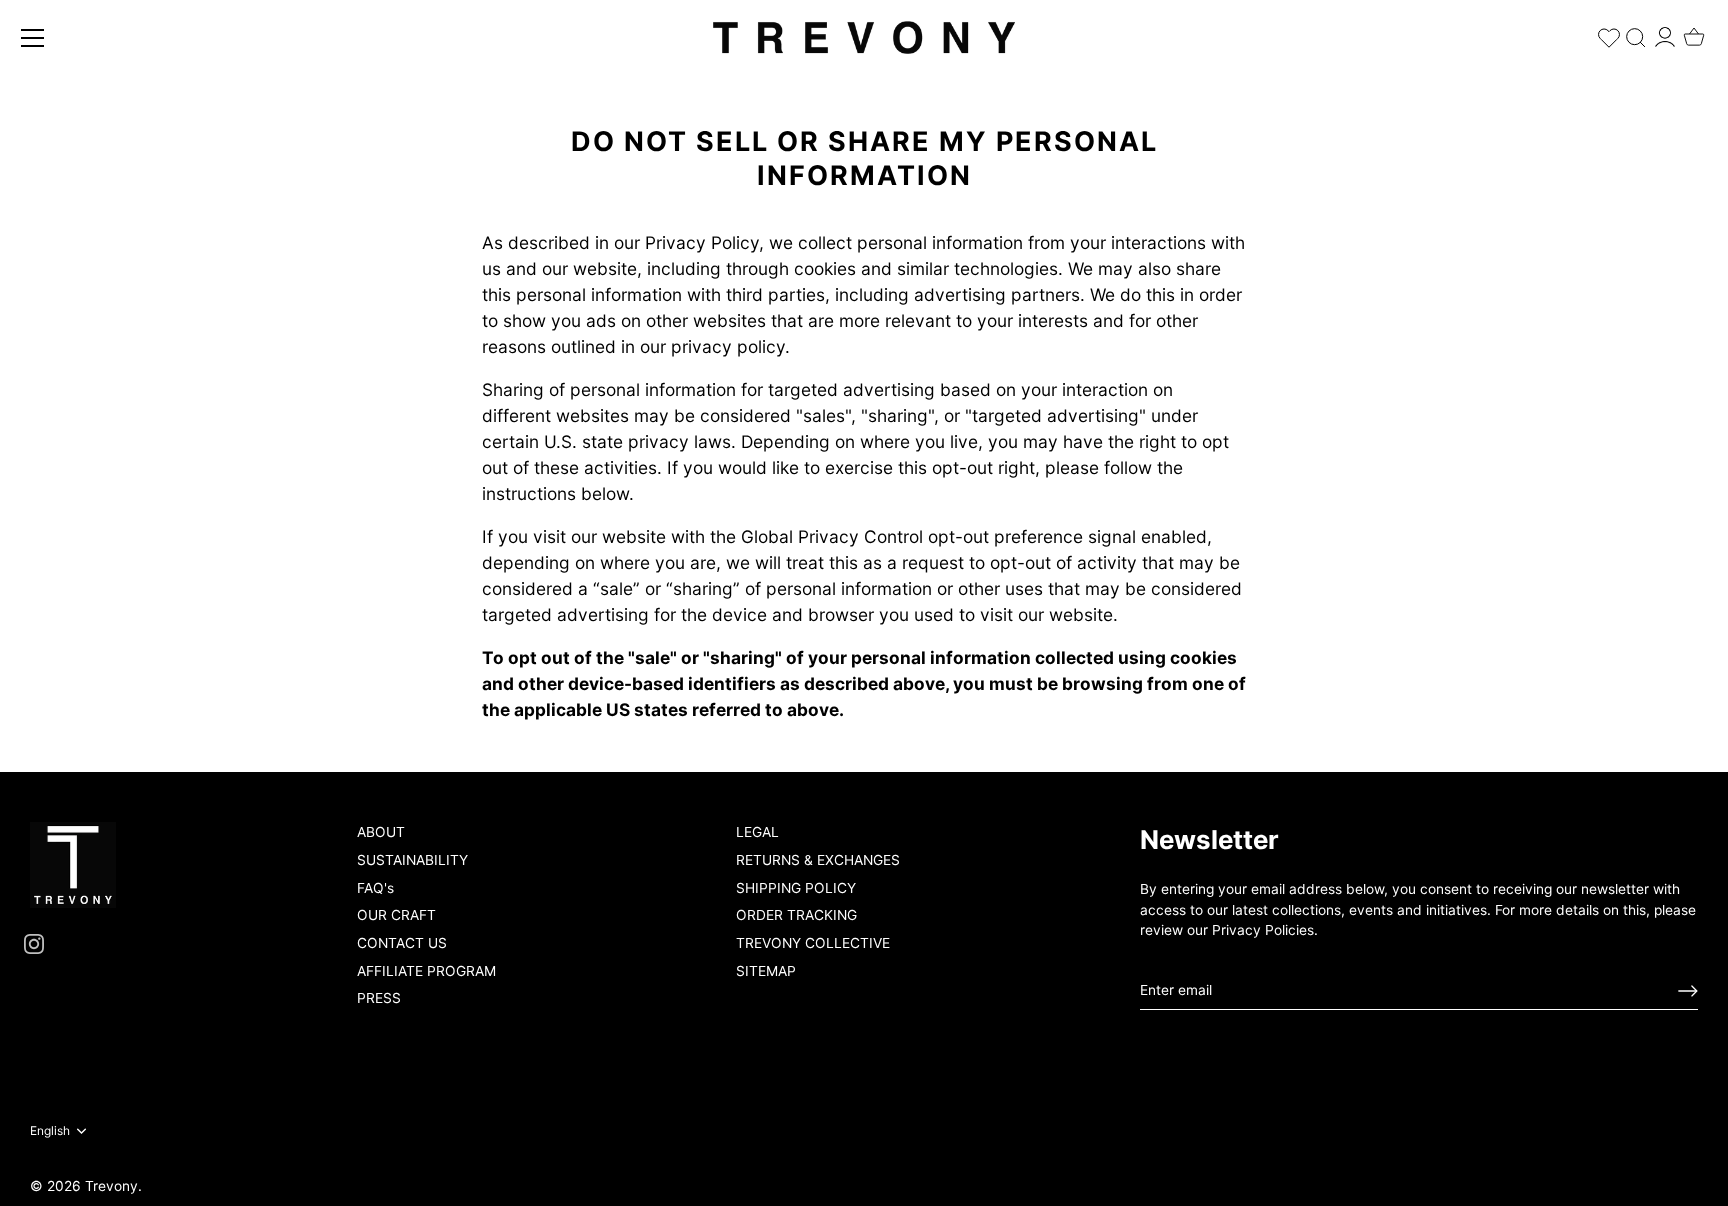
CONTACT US (402, 943)
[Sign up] (1688, 991)
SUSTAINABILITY (412, 860)
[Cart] (1694, 31)
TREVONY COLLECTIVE (813, 943)
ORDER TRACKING (796, 915)
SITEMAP (766, 971)
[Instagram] (34, 943)
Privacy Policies (1263, 930)
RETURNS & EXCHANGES (818, 860)
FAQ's (375, 888)
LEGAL (757, 832)
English (50, 1131)
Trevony (111, 1186)
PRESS (379, 998)
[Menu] (33, 38)
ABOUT (381, 832)
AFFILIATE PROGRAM (426, 971)
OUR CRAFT (396, 915)
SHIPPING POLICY (796, 888)
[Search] (1636, 33)
